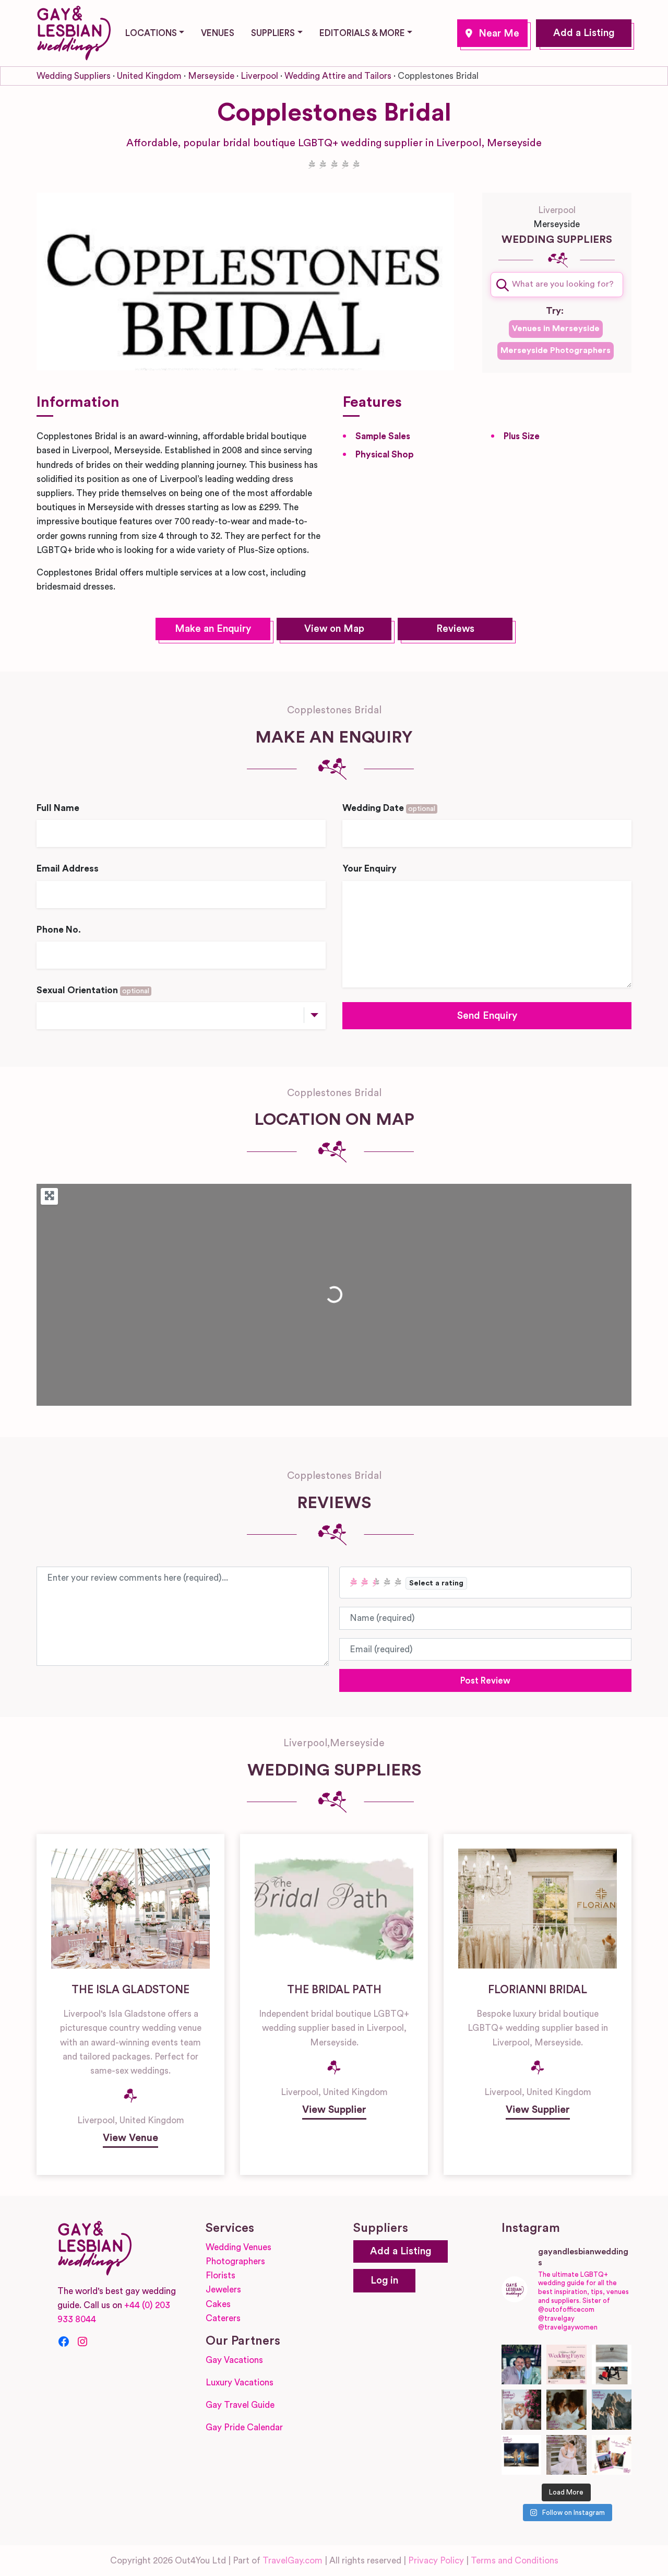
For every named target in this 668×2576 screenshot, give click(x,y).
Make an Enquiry (213, 629)
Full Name (58, 808)
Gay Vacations (234, 2360)
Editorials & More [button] (362, 33)
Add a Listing (584, 33)
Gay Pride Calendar (244, 2427)
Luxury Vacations (240, 2383)
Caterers (223, 2318)
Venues (218, 33)
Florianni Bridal (538, 1990)
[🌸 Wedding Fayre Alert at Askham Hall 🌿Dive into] (566, 2365)
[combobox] (557, 285)
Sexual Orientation (93, 990)
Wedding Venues (238, 2247)
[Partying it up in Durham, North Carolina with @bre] (566, 2455)
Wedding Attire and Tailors (338, 76)
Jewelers (223, 2290)
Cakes (218, 2304)
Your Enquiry (369, 869)
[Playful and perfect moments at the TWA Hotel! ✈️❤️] (612, 2365)
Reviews (455, 629)
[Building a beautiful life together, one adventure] (612, 2410)
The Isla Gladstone (130, 1990)
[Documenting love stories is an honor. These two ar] (522, 2365)
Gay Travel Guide (240, 2405)
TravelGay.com (293, 2561)
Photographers (235, 2261)
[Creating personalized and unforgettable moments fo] (566, 2410)
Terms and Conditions (515, 2561)
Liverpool (492, 33)
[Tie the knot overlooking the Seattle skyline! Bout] (612, 2455)
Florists (220, 2275)
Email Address (68, 869)
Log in (384, 2281)
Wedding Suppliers (74, 76)
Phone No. (59, 930)
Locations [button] (151, 33)
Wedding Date (389, 808)
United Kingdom (149, 76)
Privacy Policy (436, 2561)
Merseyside (211, 76)
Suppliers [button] (273, 33)
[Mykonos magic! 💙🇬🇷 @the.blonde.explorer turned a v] (522, 2410)
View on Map (334, 629)
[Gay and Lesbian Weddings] (74, 31)
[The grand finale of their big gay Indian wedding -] (522, 2455)
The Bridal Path (334, 1990)
